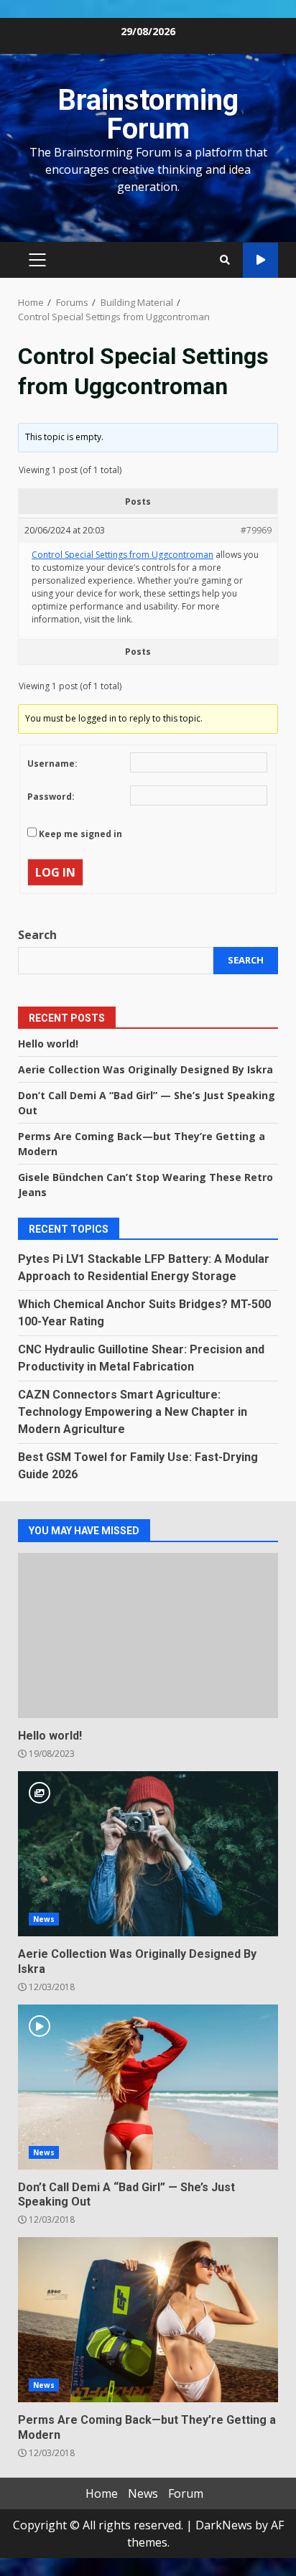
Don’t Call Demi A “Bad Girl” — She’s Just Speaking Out (148, 2087)
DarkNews (224, 2525)
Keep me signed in (80, 834)
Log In (55, 872)
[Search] (225, 260)
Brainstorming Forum (148, 115)
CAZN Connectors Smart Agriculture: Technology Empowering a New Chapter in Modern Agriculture (133, 1412)
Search (37, 935)
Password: (51, 797)
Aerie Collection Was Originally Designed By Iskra (145, 1069)
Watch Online (260, 260)
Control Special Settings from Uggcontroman (122, 555)
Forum (186, 2493)
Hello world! (48, 1044)
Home (102, 2493)
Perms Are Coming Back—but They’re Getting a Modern (148, 2320)
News (44, 1919)
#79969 (256, 530)
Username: (52, 764)
